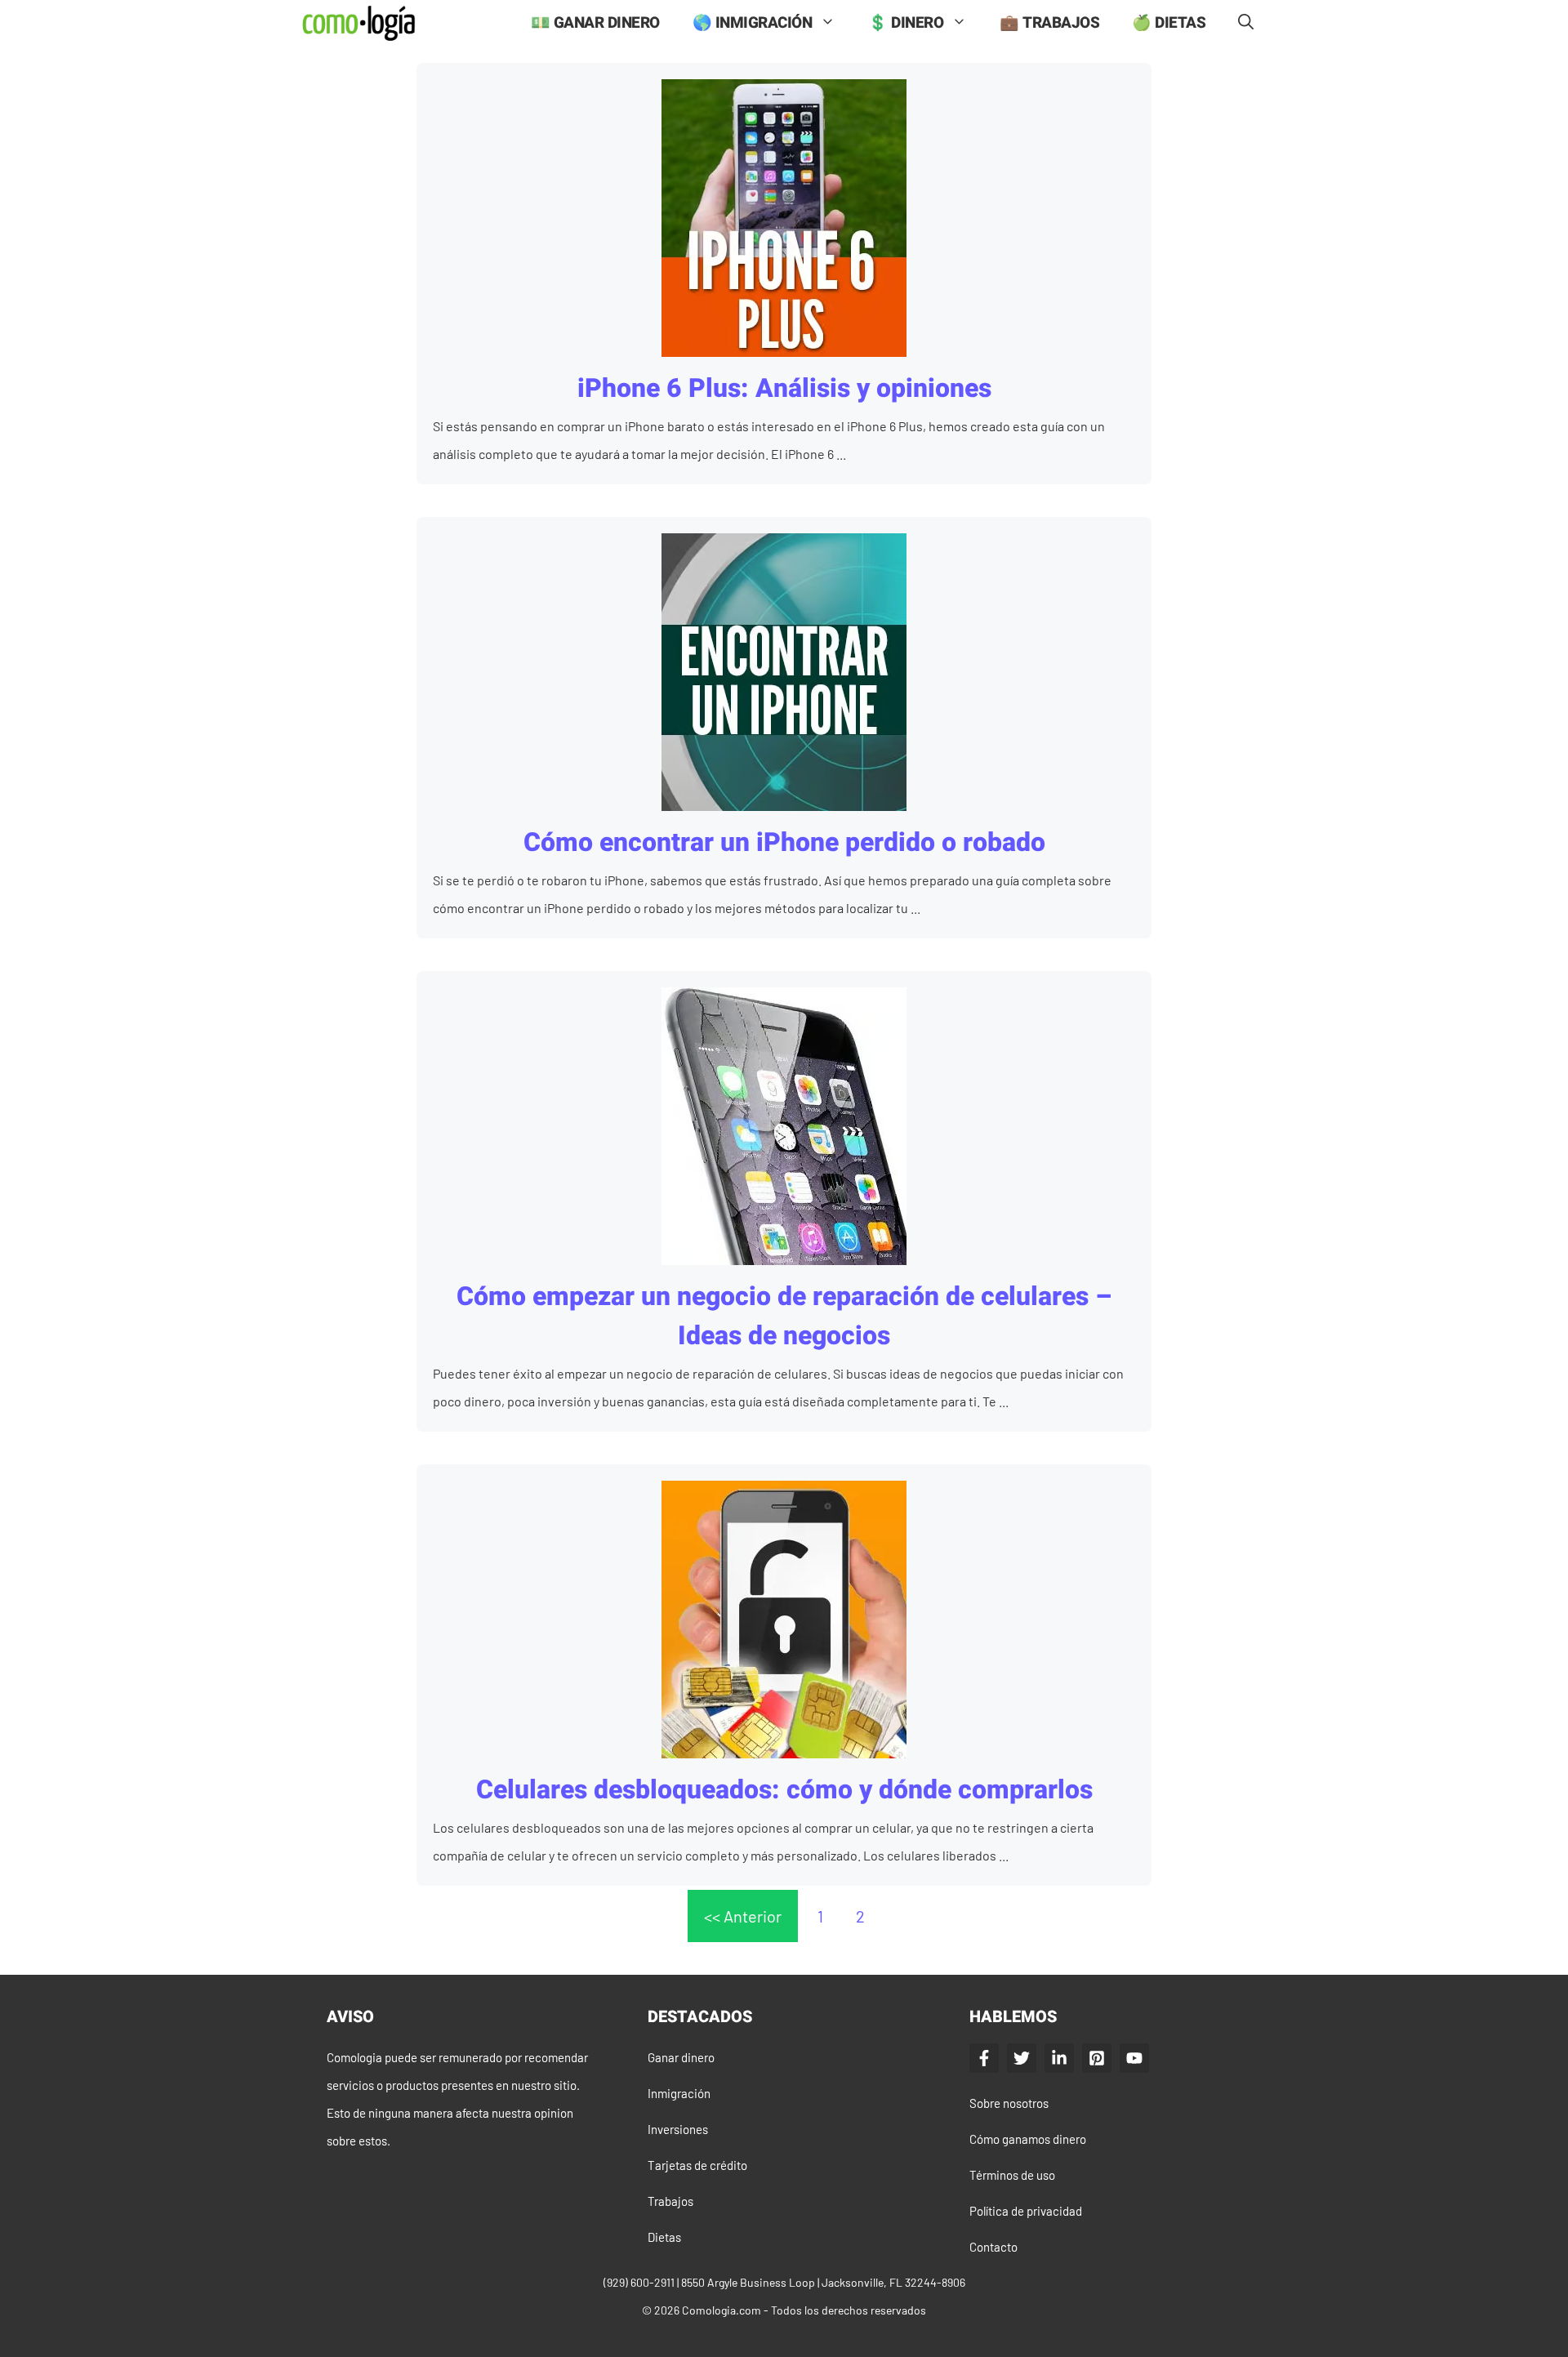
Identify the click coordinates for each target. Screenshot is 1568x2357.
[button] (1246, 23)
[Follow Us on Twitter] (1022, 2058)
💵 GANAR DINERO (595, 23)
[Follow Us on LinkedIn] (1059, 2058)
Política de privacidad (1026, 2211)
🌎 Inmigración (753, 23)
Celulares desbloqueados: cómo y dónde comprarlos (784, 1790)
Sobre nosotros (1009, 2103)
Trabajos (670, 2201)
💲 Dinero (906, 23)
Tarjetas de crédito (697, 2165)
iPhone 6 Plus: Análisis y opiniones (784, 388)
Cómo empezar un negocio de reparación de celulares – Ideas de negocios (784, 1316)
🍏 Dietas (1169, 23)
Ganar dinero (681, 2057)
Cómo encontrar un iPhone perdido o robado (784, 842)
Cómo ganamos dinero (1028, 2139)
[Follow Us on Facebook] (984, 2058)
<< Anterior (743, 1916)
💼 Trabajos (1049, 23)
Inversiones (678, 2129)
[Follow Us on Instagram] (1097, 2058)
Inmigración (679, 2093)
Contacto (993, 2247)
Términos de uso (1012, 2175)
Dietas (664, 2237)
